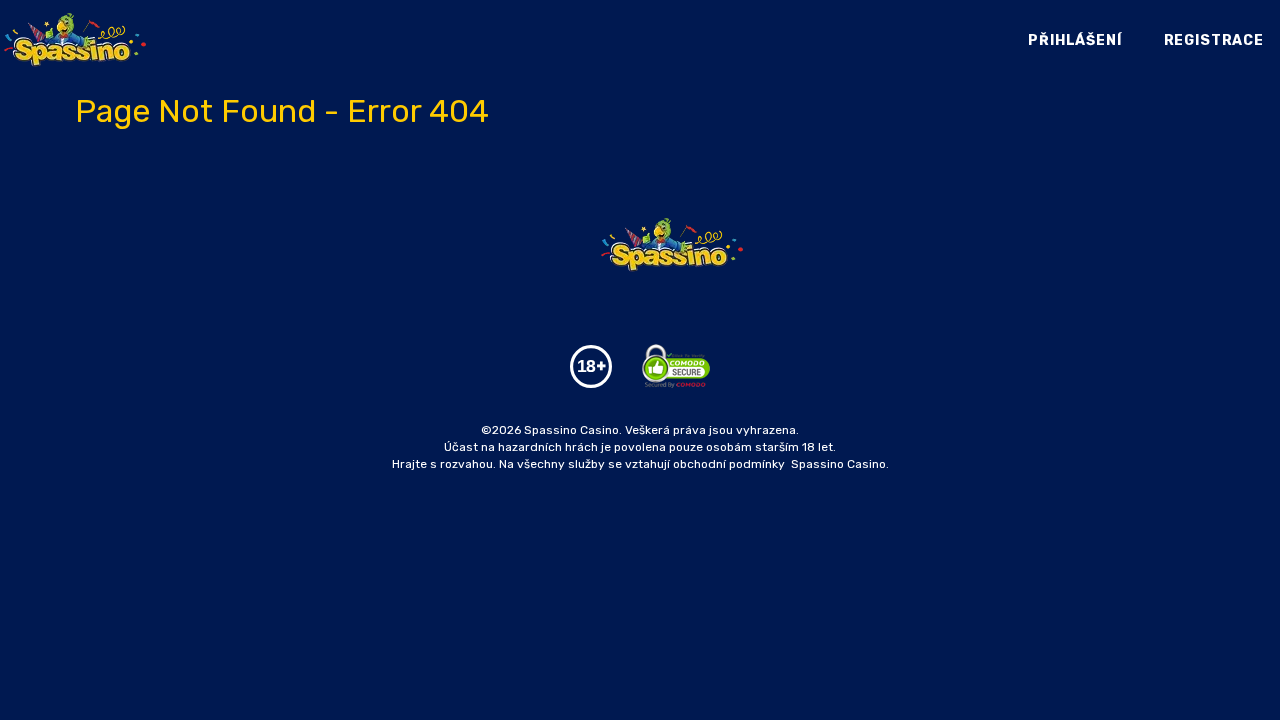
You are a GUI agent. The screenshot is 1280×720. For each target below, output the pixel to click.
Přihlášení (1074, 40)
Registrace (1214, 40)
